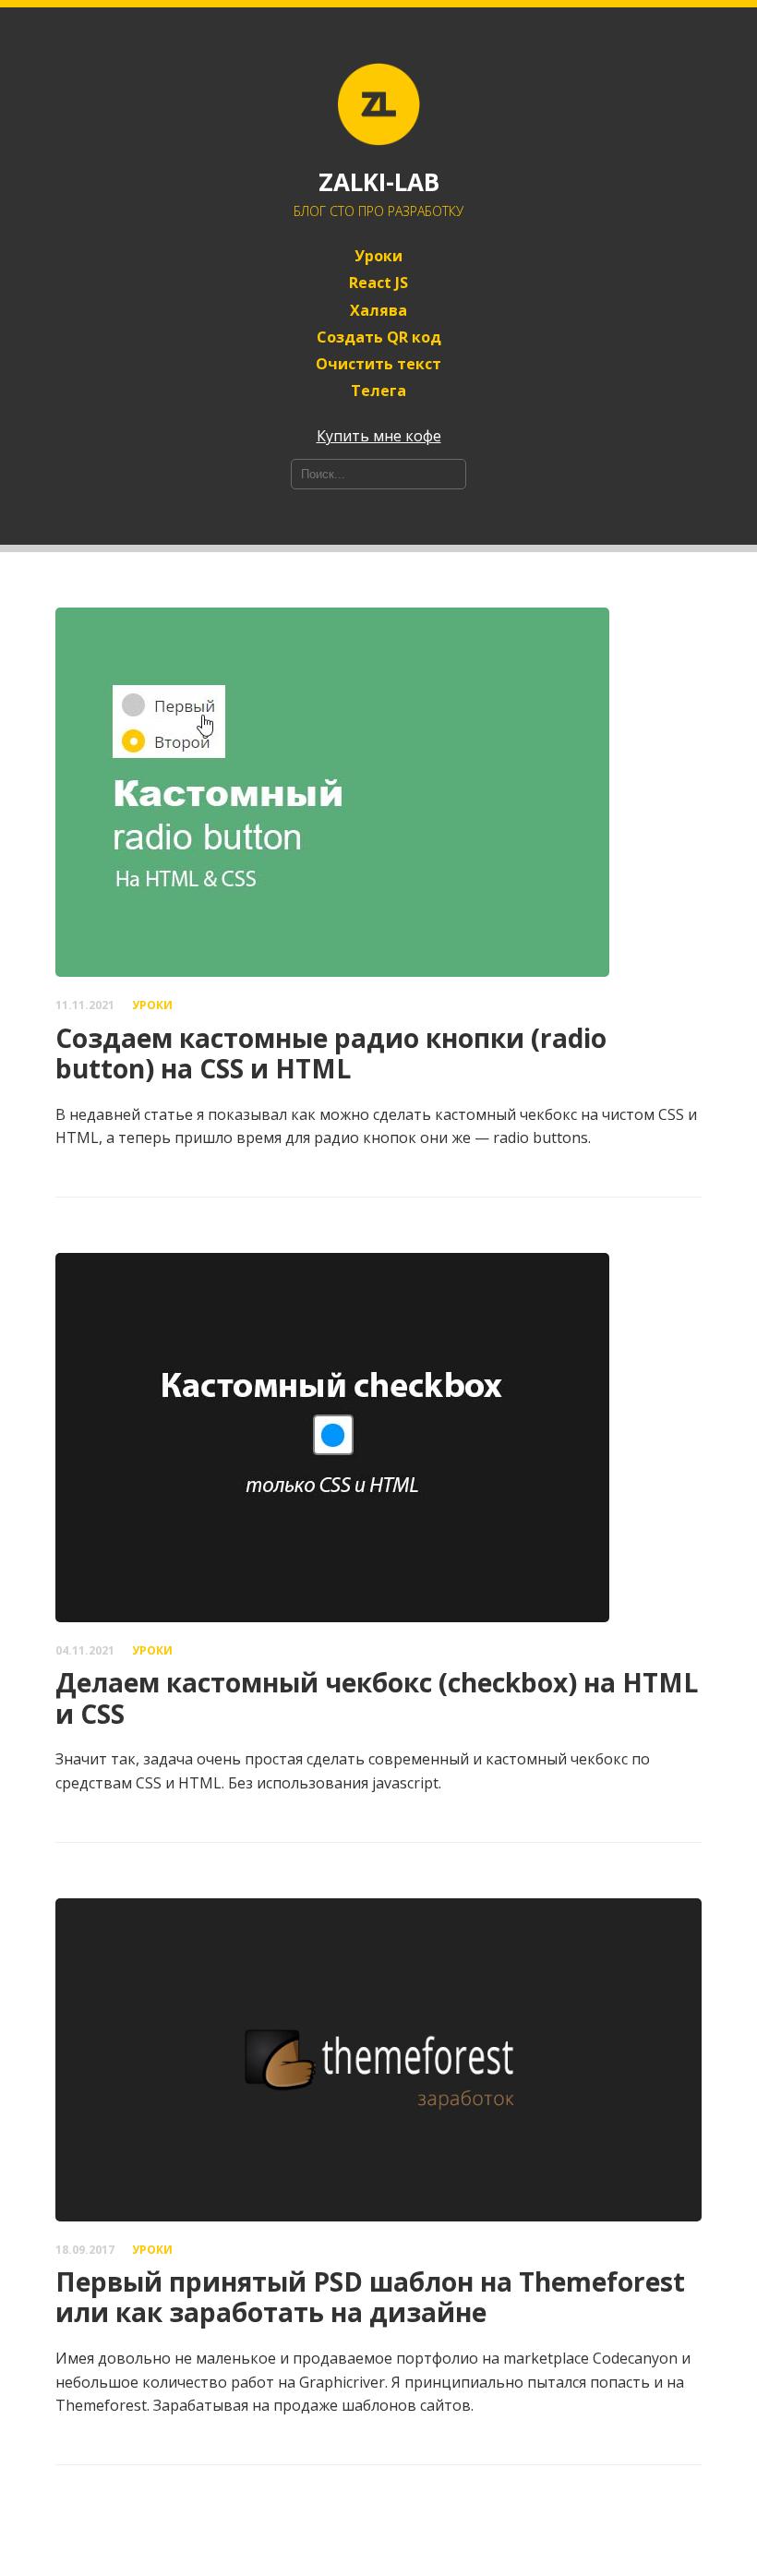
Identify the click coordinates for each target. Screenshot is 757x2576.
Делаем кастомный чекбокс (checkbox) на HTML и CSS (377, 1698)
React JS (378, 283)
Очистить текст (378, 364)
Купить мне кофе (379, 436)
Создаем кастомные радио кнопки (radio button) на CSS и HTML (331, 1053)
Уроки (378, 256)
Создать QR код (379, 337)
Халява (378, 311)
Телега (378, 391)
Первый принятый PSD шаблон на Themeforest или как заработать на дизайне (370, 2297)
